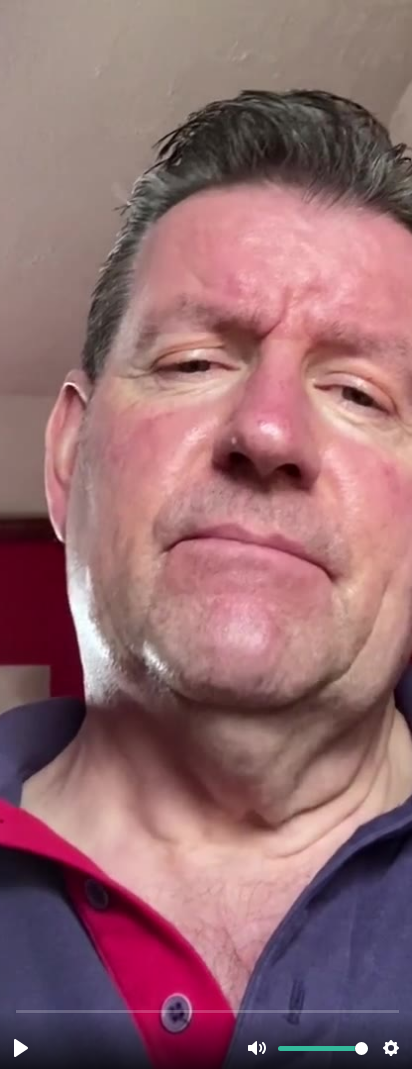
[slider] (208, 1010)
